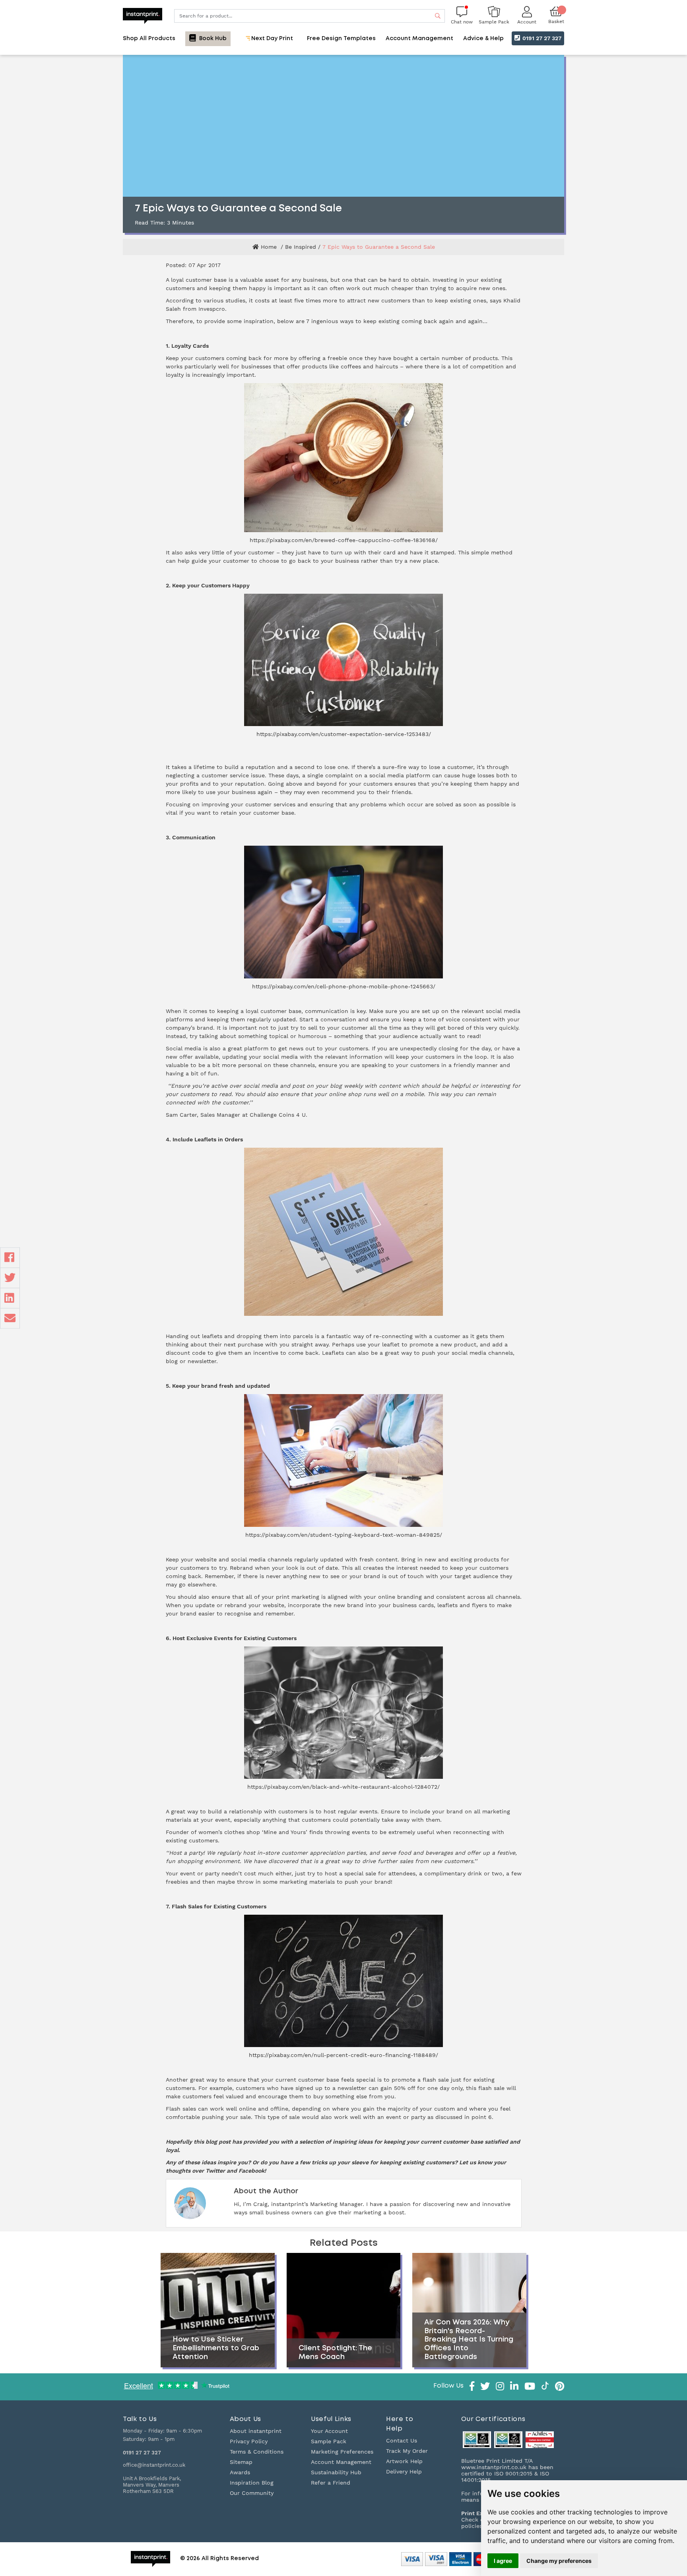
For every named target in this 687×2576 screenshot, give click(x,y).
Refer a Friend (331, 2483)
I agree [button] (503, 2561)
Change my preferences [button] (559, 2561)
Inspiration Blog (252, 2483)
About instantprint (256, 2431)
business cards (413, 1605)
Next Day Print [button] (271, 39)
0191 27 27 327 (541, 38)
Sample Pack (329, 2441)
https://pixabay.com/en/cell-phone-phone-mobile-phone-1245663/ (344, 986)
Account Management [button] (419, 39)
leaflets (212, 1336)
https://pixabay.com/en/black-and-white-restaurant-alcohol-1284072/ (343, 1787)
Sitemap (241, 2462)
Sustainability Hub (336, 2472)
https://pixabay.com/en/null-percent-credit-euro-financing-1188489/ (343, 2055)
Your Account (329, 2431)
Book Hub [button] (212, 39)
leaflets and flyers (462, 1605)
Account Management (341, 2462)
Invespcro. (213, 309)
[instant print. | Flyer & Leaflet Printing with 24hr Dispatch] (143, 15)
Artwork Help (404, 2461)
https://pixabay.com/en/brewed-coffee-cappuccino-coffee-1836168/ (344, 540)
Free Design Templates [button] (341, 39)
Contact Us (402, 2440)
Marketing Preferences (342, 2452)
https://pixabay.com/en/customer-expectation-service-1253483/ (344, 734)
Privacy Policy (249, 2441)
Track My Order (407, 2451)
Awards (240, 2472)
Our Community (252, 2493)
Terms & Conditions (257, 2452)
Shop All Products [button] (149, 39)
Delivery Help (404, 2471)
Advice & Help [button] (483, 39)
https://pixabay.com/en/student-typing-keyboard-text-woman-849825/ (344, 1535)
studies (235, 300)
